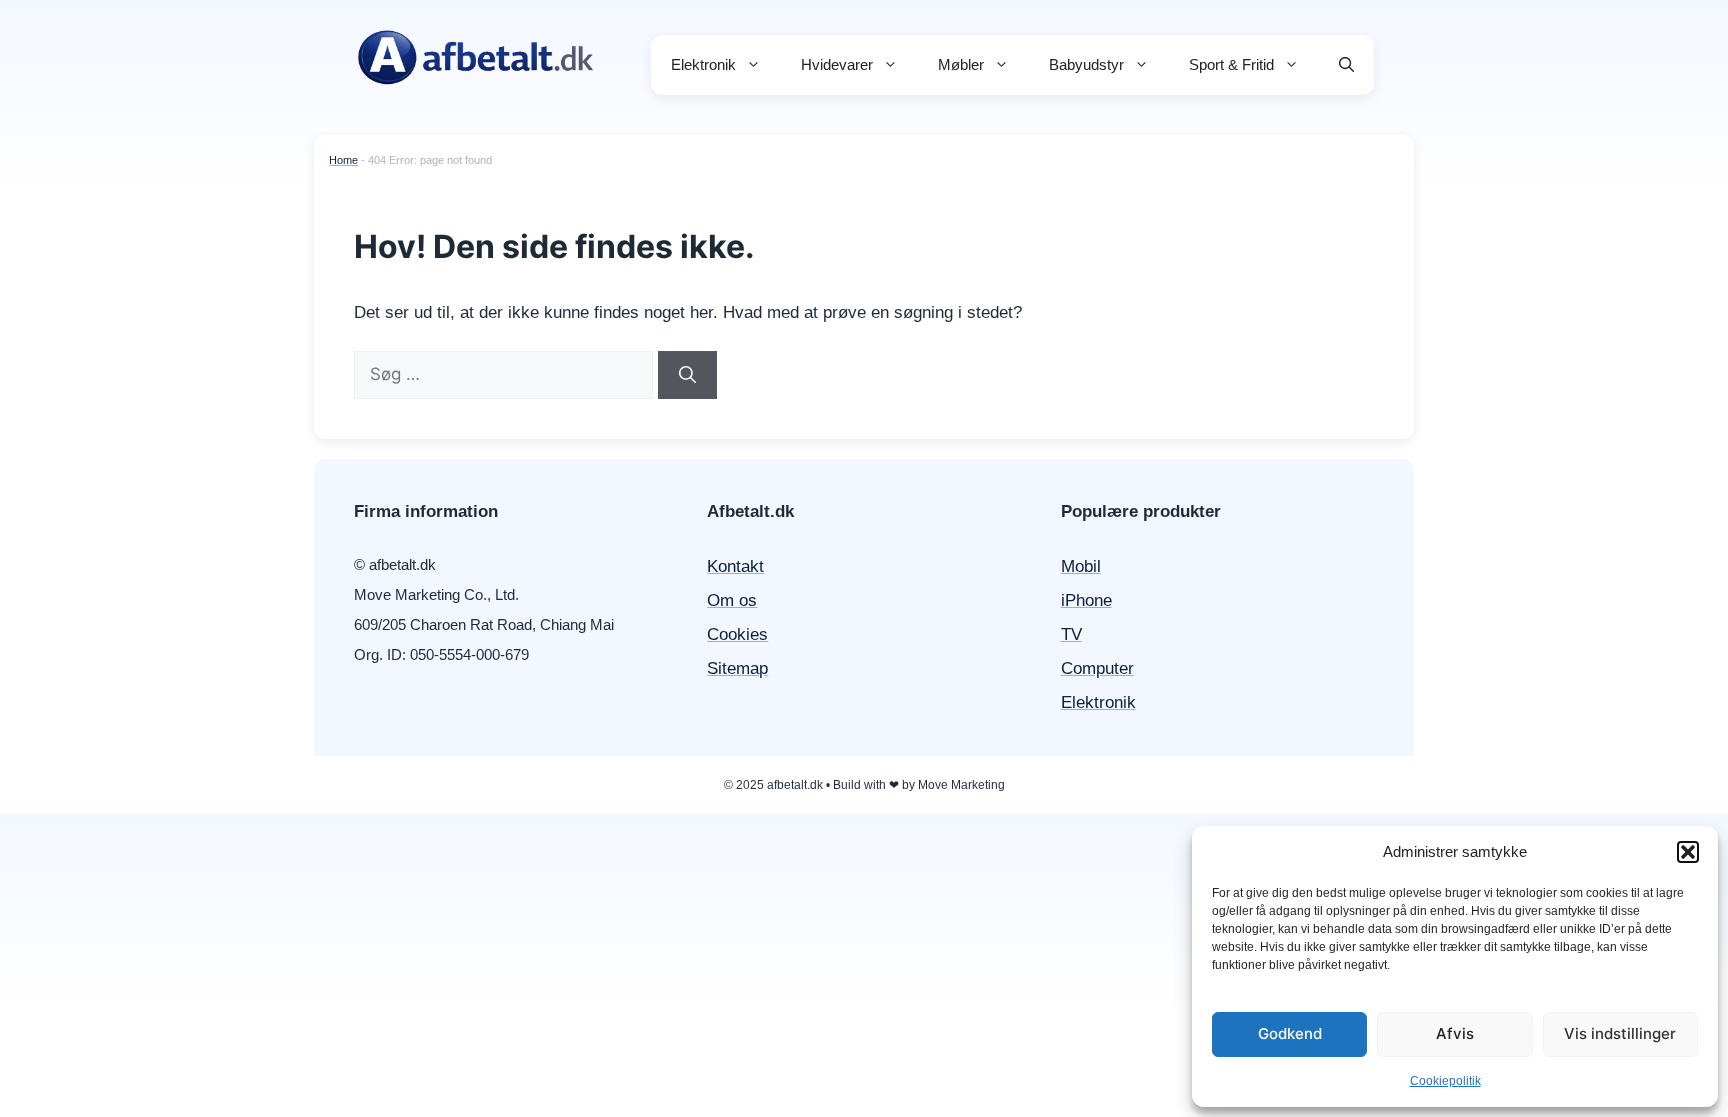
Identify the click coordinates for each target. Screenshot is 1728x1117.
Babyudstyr (1086, 64)
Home (343, 160)
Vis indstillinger (1620, 1033)
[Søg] (687, 375)
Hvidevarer (837, 64)
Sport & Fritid (1231, 64)
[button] (1688, 852)
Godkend (1290, 1033)
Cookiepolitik (1445, 1081)
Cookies (737, 634)
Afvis (1455, 1033)
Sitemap (737, 668)
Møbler (961, 64)
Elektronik (703, 64)
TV (1071, 634)
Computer (1097, 668)
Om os (732, 600)
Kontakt (735, 566)
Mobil (1081, 566)
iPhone (1086, 600)
